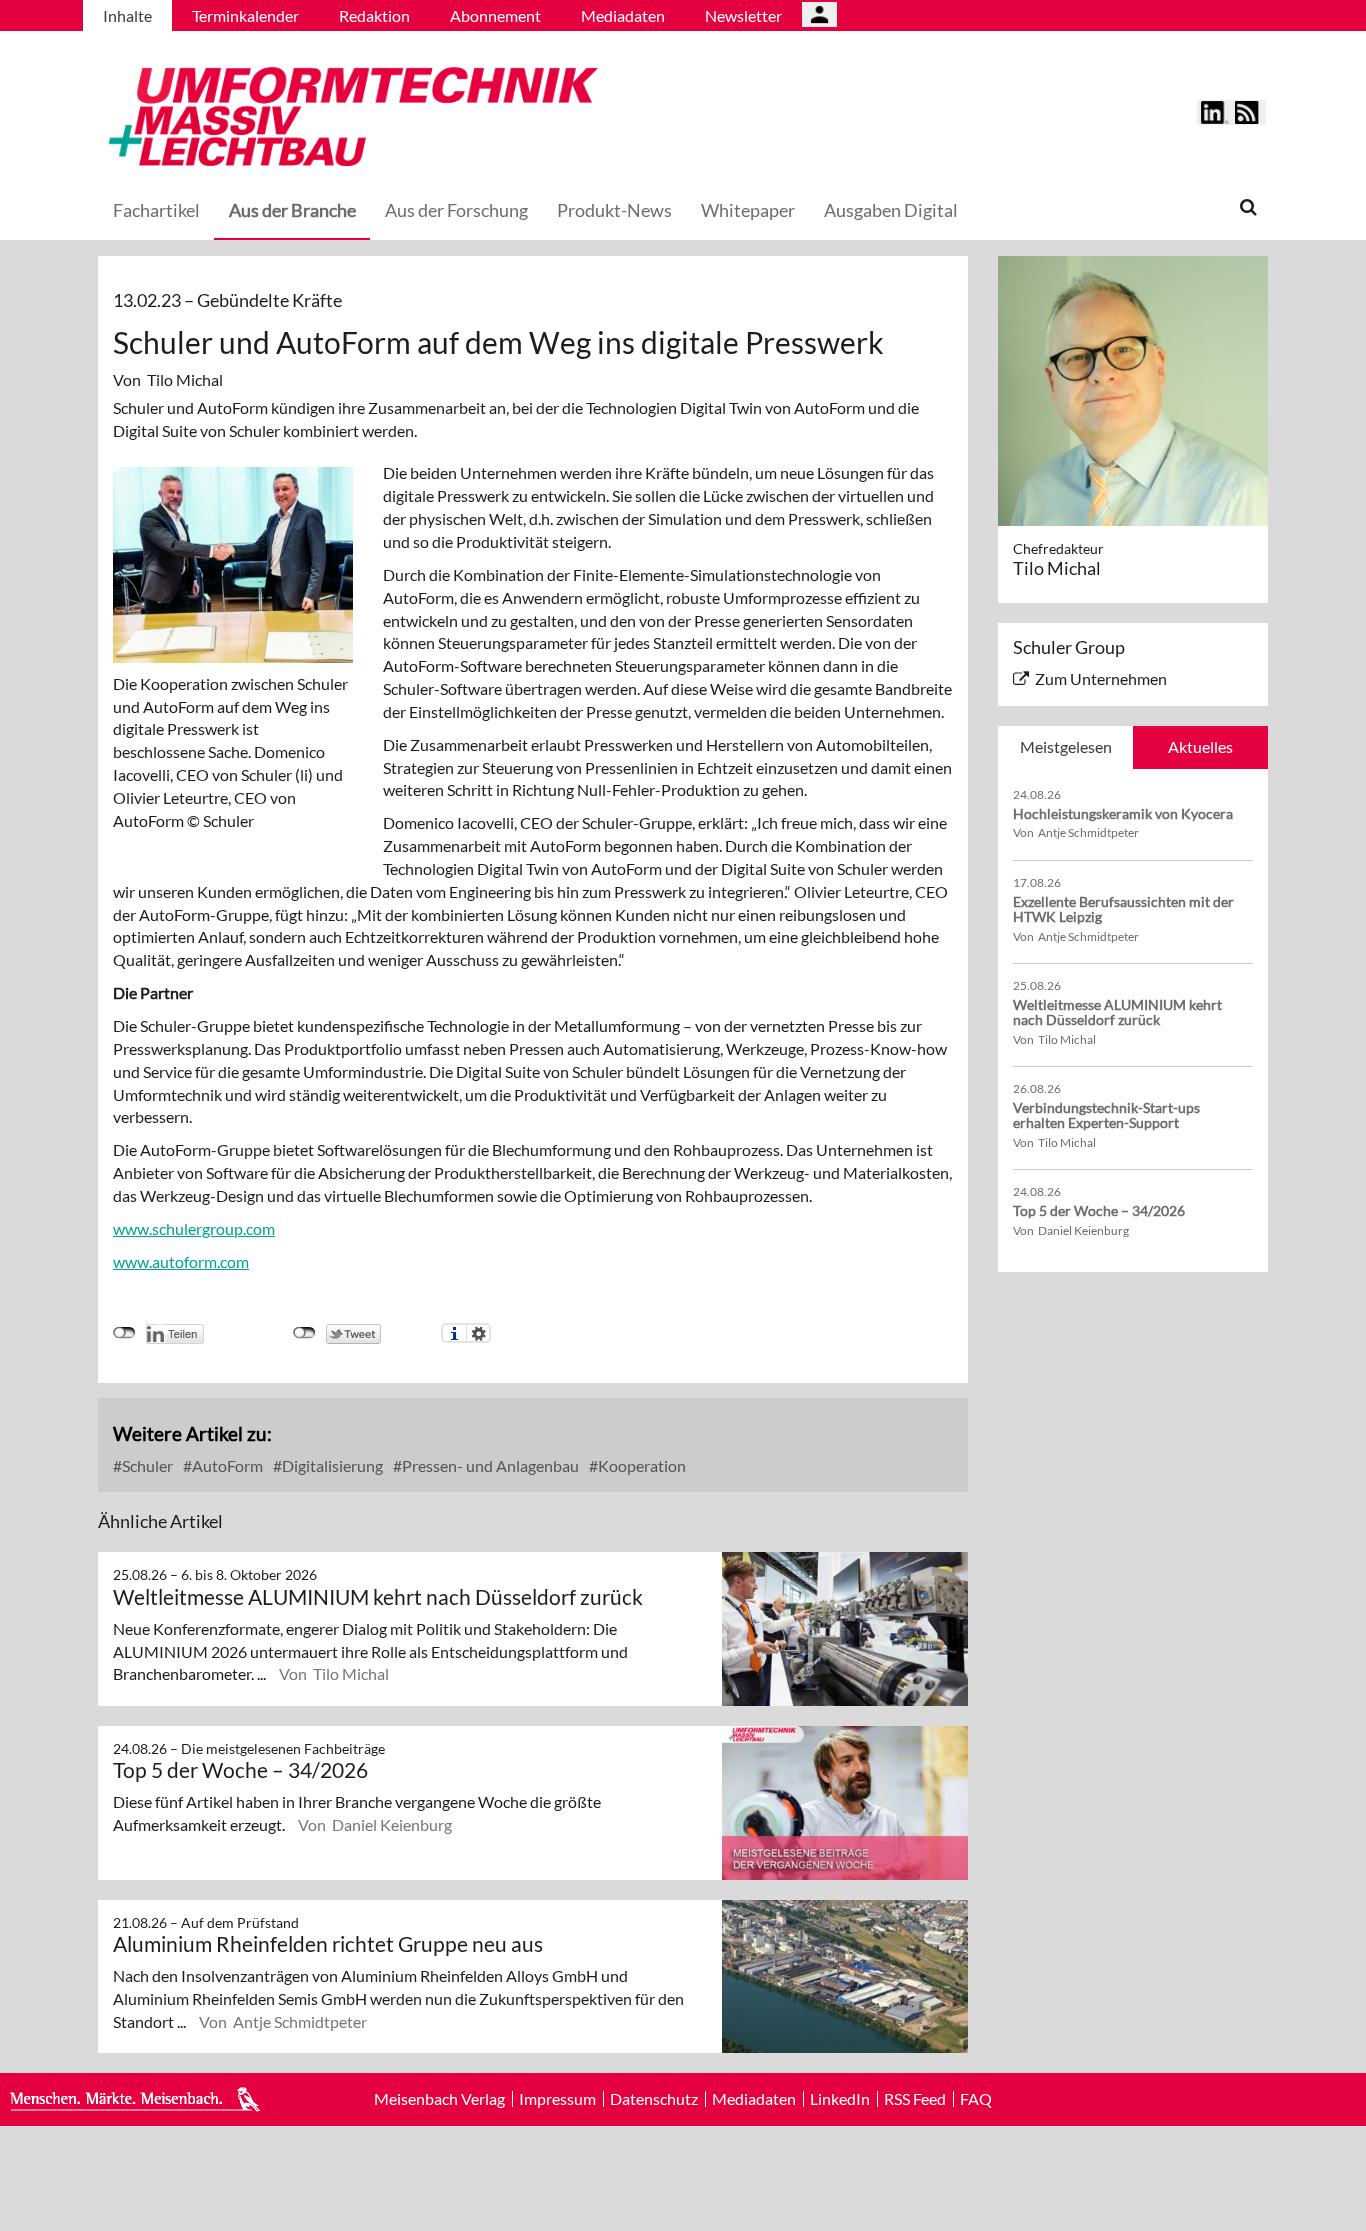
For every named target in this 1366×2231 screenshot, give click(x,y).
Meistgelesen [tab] (1066, 746)
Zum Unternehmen (1101, 678)
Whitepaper (748, 210)
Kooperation (640, 1465)
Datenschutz (654, 2099)
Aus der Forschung (456, 210)
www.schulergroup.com (194, 1228)
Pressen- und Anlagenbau (489, 1465)
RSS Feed (915, 2099)
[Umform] (348, 113)
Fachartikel (156, 210)
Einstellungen (478, 1333)
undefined (124, 1333)
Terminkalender (245, 15)
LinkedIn (840, 2099)
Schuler (146, 1465)
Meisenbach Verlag (439, 2099)
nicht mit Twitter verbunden (304, 1333)
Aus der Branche (292, 210)
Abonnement (495, 15)
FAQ (976, 2099)
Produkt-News (614, 210)
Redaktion (374, 15)
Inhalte (127, 15)
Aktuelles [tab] (1200, 746)
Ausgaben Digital (891, 210)
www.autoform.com (181, 1261)
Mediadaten (623, 15)
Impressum (557, 2099)
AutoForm (226, 1465)
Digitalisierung (331, 1465)
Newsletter (743, 15)
